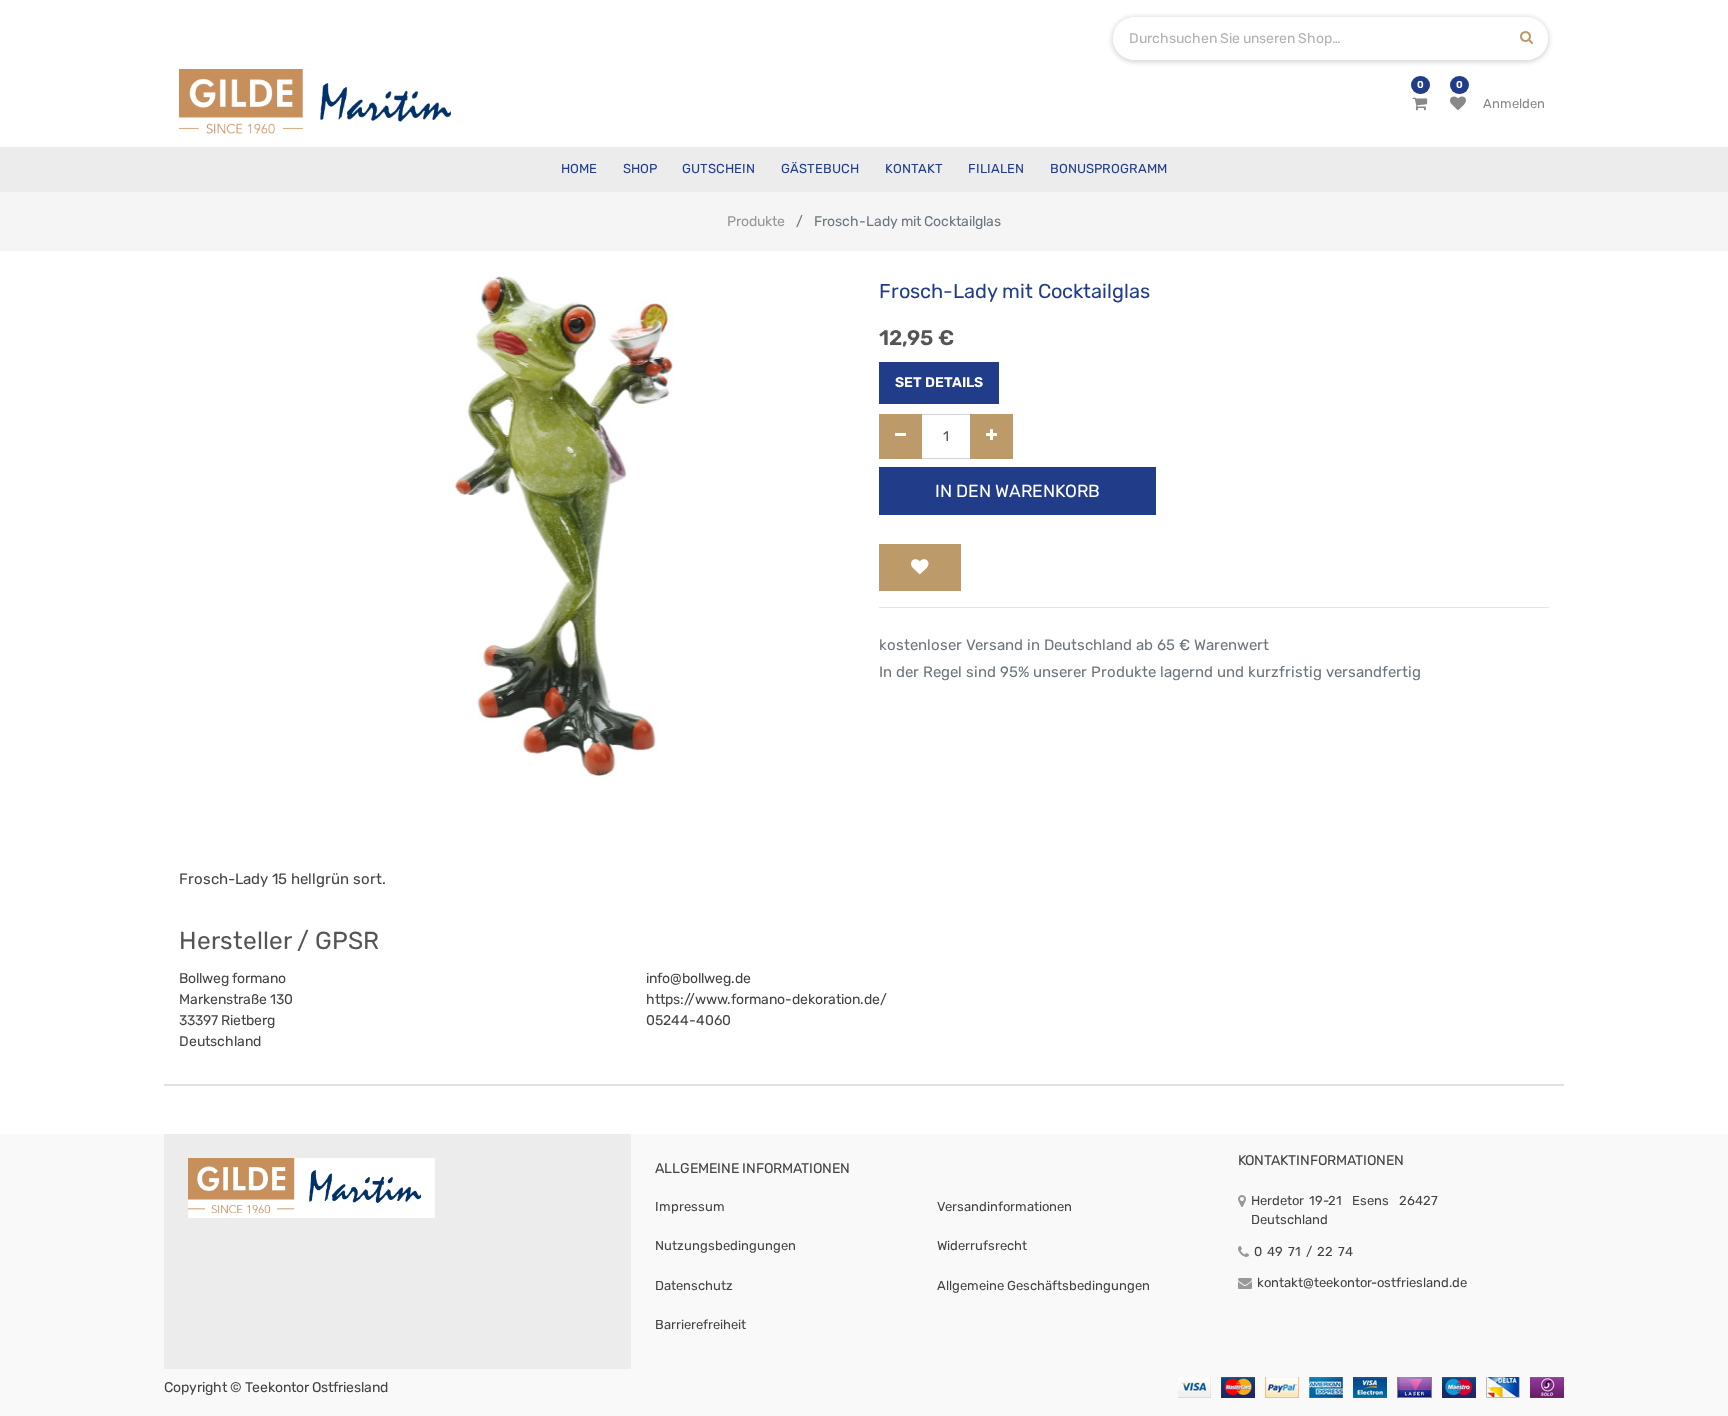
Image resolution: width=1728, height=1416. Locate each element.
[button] (920, 568)
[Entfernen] (900, 436)
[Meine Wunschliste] (1458, 104)
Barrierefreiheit (700, 1324)
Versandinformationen (1004, 1206)
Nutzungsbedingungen (725, 1245)
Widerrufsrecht (982, 1245)
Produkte (756, 221)
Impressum (690, 1206)
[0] (1419, 104)
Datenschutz (694, 1285)
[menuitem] (579, 169)
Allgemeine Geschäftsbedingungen (1043, 1285)
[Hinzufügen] (991, 436)
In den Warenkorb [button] (1017, 491)
